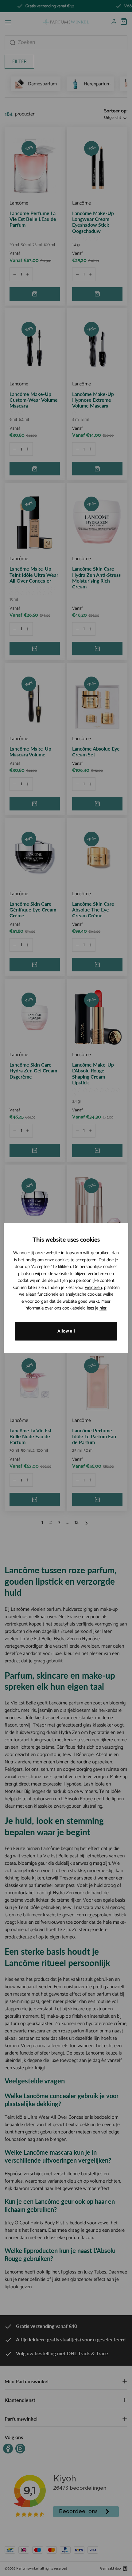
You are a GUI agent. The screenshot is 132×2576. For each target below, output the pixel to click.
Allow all (66, 1331)
